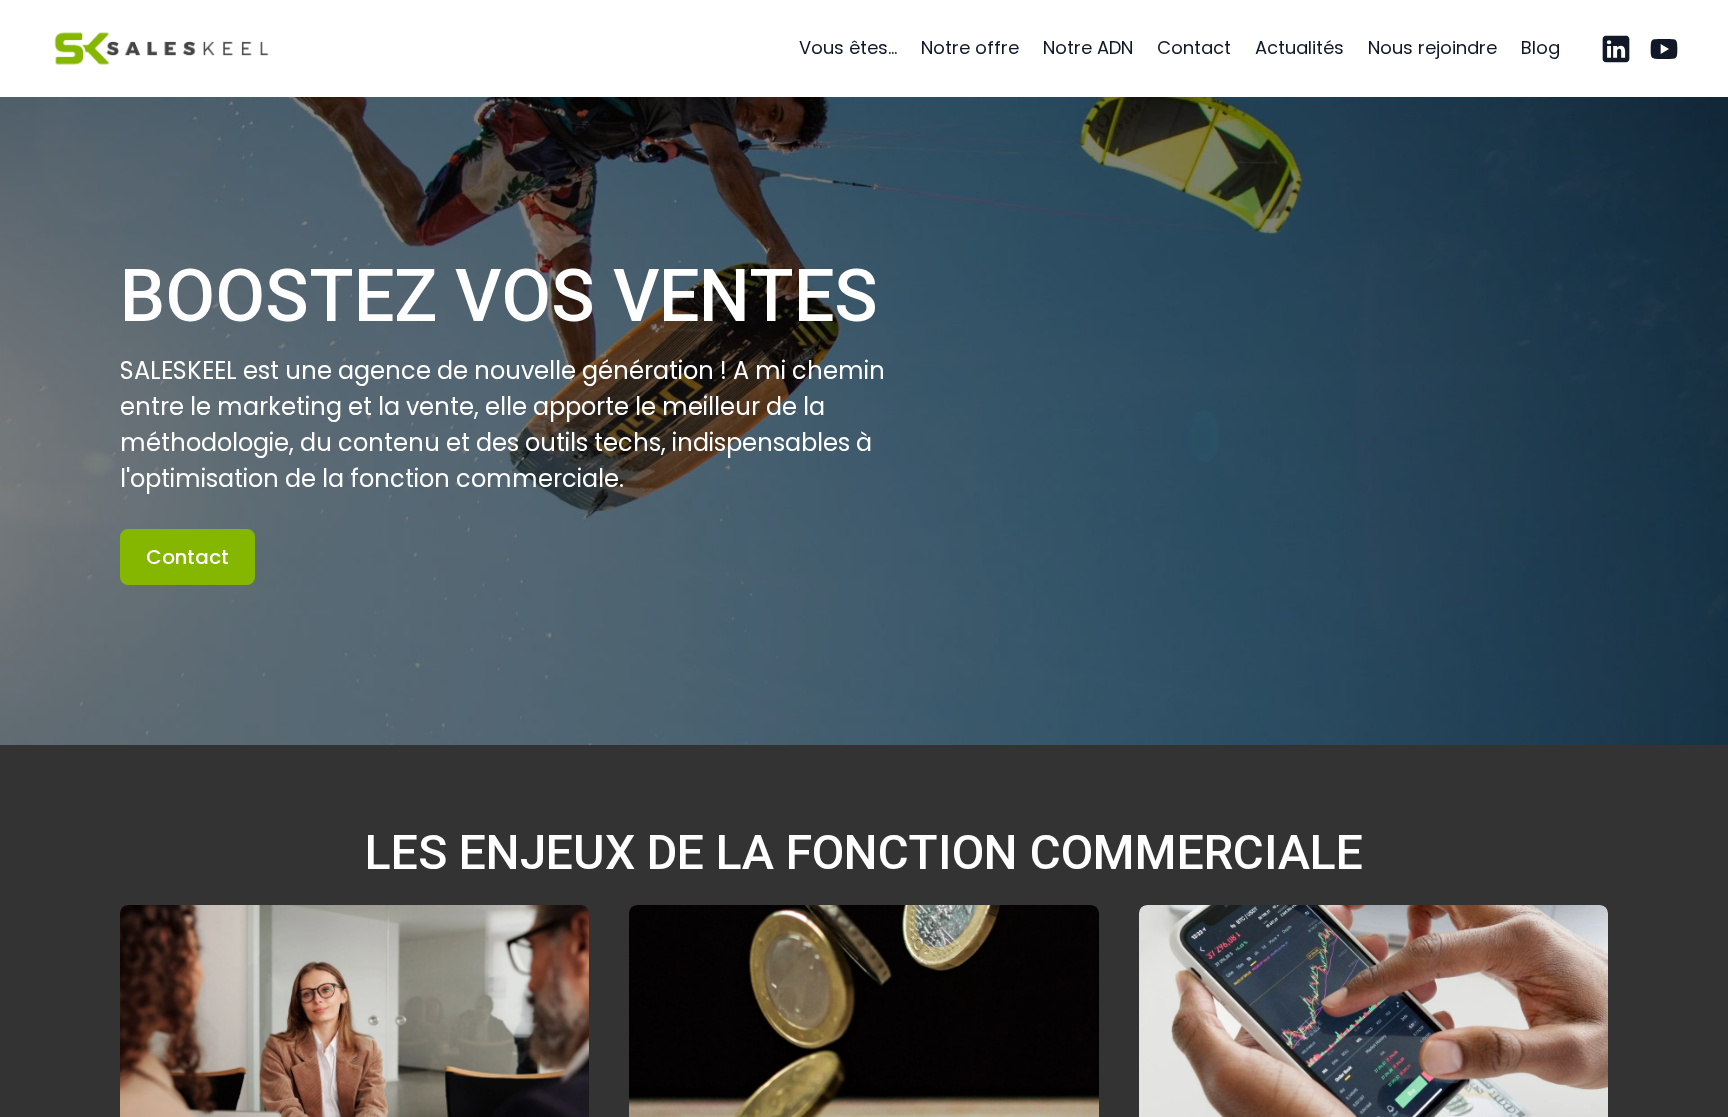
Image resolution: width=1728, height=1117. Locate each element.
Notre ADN (1088, 47)
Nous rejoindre (1432, 47)
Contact (1194, 47)
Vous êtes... (848, 47)
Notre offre (970, 47)
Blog (1540, 47)
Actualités (1299, 47)
